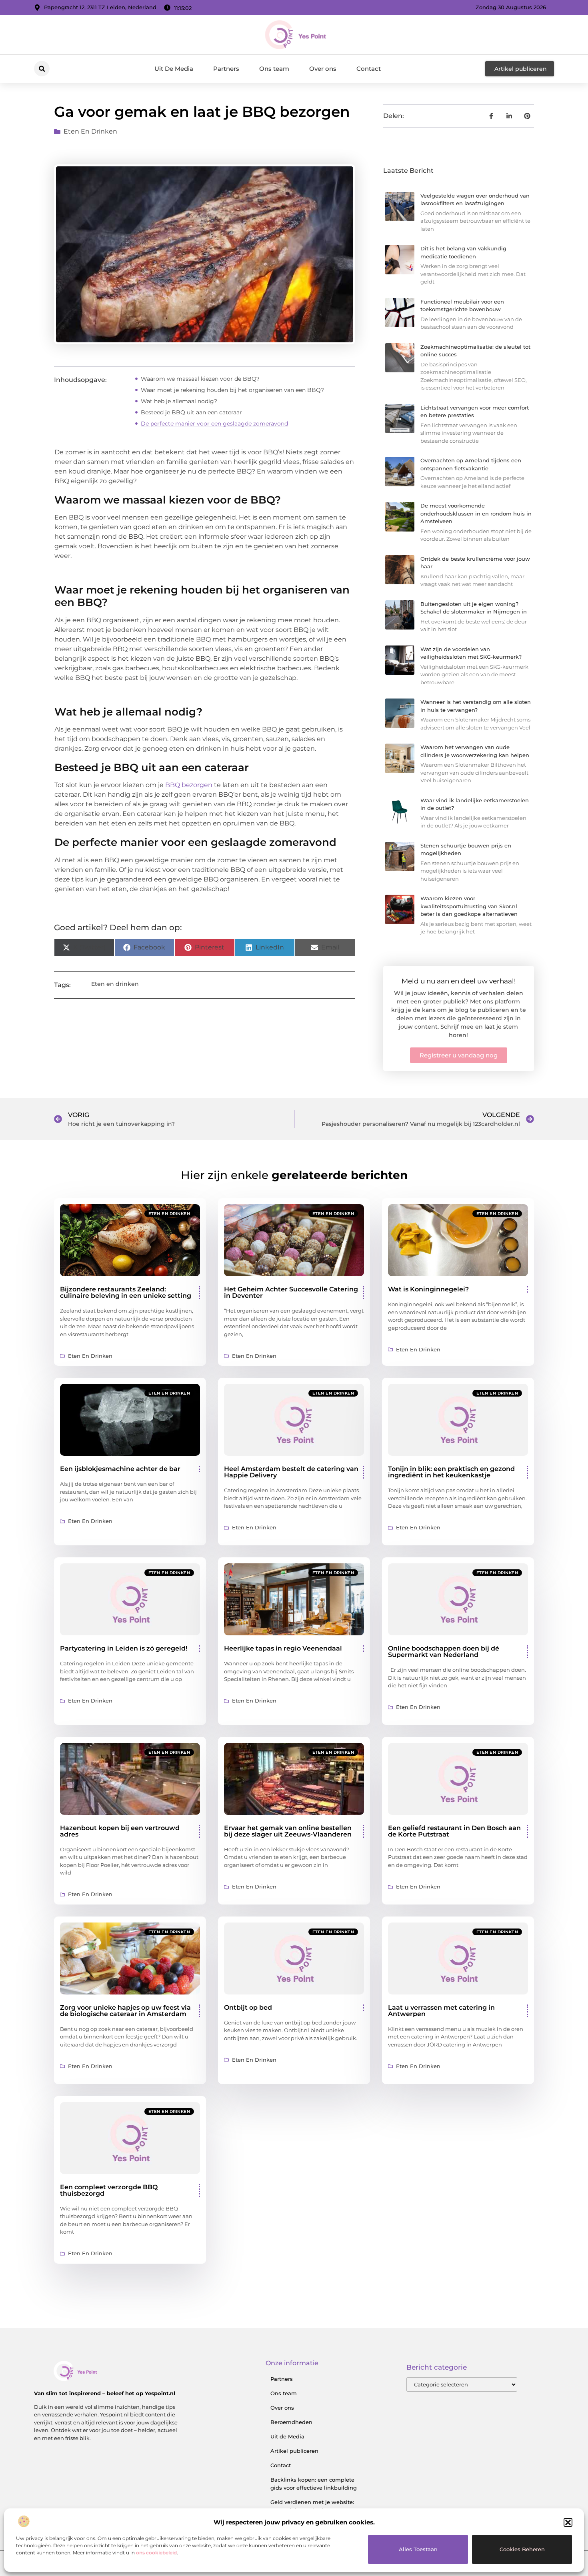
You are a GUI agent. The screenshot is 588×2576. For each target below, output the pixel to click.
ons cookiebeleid (156, 2553)
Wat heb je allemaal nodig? (179, 401)
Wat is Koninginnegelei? (428, 1289)
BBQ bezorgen (189, 785)
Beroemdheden (291, 2422)
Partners (226, 69)
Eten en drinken (90, 131)
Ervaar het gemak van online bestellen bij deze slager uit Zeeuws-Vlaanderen (288, 1831)
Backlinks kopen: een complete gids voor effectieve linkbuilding (314, 2484)
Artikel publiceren (294, 2451)
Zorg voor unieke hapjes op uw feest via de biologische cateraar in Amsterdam (125, 2011)
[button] (568, 2522)
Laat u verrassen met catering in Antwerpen (441, 2011)
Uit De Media (174, 69)
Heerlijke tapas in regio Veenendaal (283, 1648)
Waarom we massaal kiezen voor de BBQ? (200, 379)
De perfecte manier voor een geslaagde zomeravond (214, 424)
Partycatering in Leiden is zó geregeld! (124, 1648)
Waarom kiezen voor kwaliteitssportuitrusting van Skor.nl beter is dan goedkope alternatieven (469, 906)
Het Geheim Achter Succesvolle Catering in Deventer (291, 1292)
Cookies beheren (522, 2549)
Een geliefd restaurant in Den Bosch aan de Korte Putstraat (454, 1831)
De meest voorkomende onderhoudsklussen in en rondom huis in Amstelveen (476, 513)
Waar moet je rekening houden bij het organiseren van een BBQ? (232, 390)
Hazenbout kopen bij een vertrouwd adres (120, 1831)
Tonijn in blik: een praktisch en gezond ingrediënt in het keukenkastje (451, 1472)
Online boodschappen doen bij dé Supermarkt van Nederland (444, 1652)
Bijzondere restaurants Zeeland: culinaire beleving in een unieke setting (126, 1292)
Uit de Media (287, 2436)
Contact (369, 69)
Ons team (274, 69)
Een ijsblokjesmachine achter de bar (120, 1469)
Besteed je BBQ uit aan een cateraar (191, 412)
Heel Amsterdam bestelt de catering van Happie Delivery (291, 1472)
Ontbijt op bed (248, 2007)
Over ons (323, 69)
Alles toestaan (418, 2549)
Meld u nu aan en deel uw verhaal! (459, 981)
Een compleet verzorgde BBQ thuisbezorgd (109, 2190)
